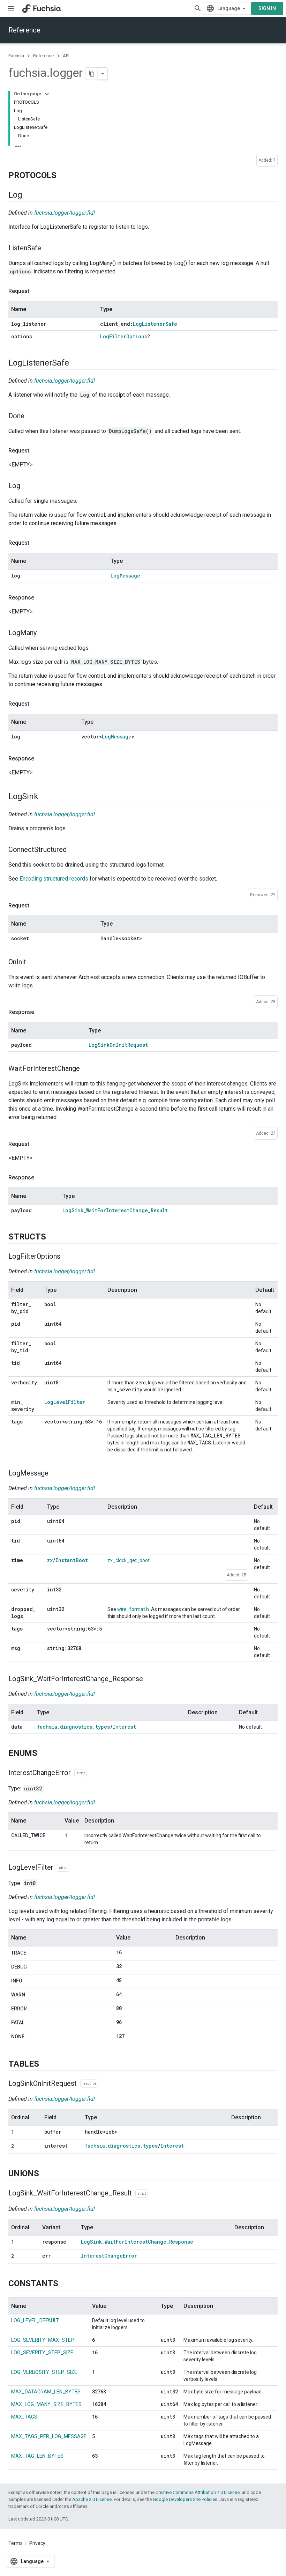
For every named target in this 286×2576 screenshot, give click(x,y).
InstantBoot (72, 1560)
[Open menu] (11, 8)
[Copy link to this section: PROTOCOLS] (63, 176)
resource (89, 2084)
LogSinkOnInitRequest (118, 1045)
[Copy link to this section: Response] (41, 598)
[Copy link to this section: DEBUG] (34, 1967)
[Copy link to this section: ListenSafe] (48, 249)
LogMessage (125, 576)
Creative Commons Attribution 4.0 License (198, 2492)
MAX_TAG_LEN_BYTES (37, 2456)
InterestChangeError (109, 2256)
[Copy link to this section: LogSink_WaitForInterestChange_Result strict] (155, 2194)
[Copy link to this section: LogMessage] (55, 1474)
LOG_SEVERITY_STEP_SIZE (42, 2353)
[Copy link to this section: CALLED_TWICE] (18, 1843)
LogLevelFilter (65, 1402)
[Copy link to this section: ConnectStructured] (74, 850)
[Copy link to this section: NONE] (31, 2037)
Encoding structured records (54, 879)
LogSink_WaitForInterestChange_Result (115, 1210)
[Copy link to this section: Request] (36, 291)
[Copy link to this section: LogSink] (45, 797)
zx (50, 1560)
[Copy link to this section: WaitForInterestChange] (87, 1069)
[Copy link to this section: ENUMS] (44, 1754)
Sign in (267, 8)
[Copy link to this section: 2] (21, 2147)
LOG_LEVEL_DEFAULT (35, 2320)
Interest (124, 1727)
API (66, 56)
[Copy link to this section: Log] (29, 195)
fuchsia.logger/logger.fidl (65, 213)
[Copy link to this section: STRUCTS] (53, 1237)
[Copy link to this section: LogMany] (44, 633)
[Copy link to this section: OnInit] (33, 962)
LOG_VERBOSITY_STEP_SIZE (44, 2372)
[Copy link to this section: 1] (21, 2133)
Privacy (37, 2543)
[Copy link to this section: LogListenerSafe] (76, 363)
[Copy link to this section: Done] (31, 417)
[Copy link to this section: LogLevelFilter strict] (76, 1868)
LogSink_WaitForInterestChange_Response (137, 2242)
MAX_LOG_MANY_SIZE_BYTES (46, 2404)
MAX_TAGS (24, 2417)
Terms (16, 2543)
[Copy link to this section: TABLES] (46, 2064)
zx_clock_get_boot (129, 1560)
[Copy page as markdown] (92, 74)
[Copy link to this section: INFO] (29, 1981)
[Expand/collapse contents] (47, 94)
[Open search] (198, 8)
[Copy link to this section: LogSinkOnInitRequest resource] (105, 2084)
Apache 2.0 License (92, 2499)
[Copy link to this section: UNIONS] (46, 2174)
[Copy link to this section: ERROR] (34, 2009)
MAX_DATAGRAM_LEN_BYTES (46, 2392)
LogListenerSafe (155, 324)
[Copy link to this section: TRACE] (33, 1953)
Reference (24, 30)
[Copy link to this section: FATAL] (31, 2023)
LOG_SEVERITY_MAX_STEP (43, 2340)
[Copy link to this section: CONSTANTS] (65, 2284)
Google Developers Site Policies (185, 2499)
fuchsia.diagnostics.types (73, 1727)
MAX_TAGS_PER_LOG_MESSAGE (49, 2436)
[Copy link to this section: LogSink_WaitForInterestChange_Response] (150, 1679)
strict (81, 1773)
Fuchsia (16, 56)
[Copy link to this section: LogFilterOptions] (67, 1257)
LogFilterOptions (124, 336)
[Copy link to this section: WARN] (32, 1995)
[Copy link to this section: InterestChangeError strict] (94, 1773)
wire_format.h (133, 1609)
